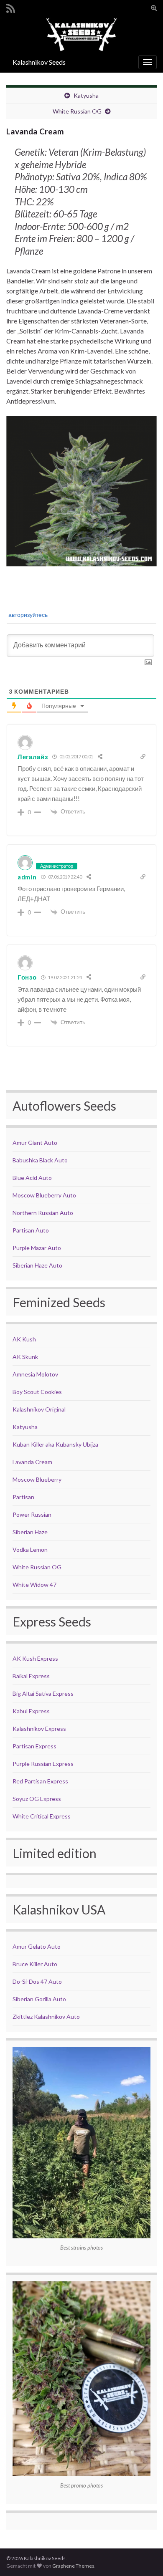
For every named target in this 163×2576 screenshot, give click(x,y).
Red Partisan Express (40, 1781)
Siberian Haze (30, 1532)
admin (27, 877)
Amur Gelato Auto (37, 1946)
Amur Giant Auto (35, 1143)
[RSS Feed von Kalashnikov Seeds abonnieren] (11, 7)
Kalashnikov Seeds (39, 62)
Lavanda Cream (32, 1462)
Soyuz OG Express (37, 1799)
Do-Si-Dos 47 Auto (37, 1981)
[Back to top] (144, 2557)
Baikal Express (31, 1676)
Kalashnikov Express (39, 1729)
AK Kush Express (35, 1658)
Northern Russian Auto (43, 1213)
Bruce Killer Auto (35, 1964)
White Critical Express (42, 1816)
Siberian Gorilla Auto (39, 1999)
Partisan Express (34, 1746)
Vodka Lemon (30, 1549)
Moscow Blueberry (37, 1479)
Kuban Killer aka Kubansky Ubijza (55, 1444)
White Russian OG (77, 111)
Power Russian (32, 1514)
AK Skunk (25, 1357)
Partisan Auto (31, 1230)
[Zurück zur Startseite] (81, 34)
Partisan (23, 1497)
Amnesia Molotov (35, 1374)
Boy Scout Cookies (37, 1392)
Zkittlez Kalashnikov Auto (46, 2017)
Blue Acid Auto (32, 1178)
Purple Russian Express (43, 1764)
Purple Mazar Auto (37, 1248)
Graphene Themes (73, 2566)
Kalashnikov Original (39, 1409)
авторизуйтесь (27, 615)
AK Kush (24, 1339)
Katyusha (86, 95)
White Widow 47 (34, 1585)
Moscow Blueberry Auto (44, 1195)
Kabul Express (31, 1711)
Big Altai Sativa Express (43, 1693)
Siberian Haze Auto (37, 1265)
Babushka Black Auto (40, 1160)
